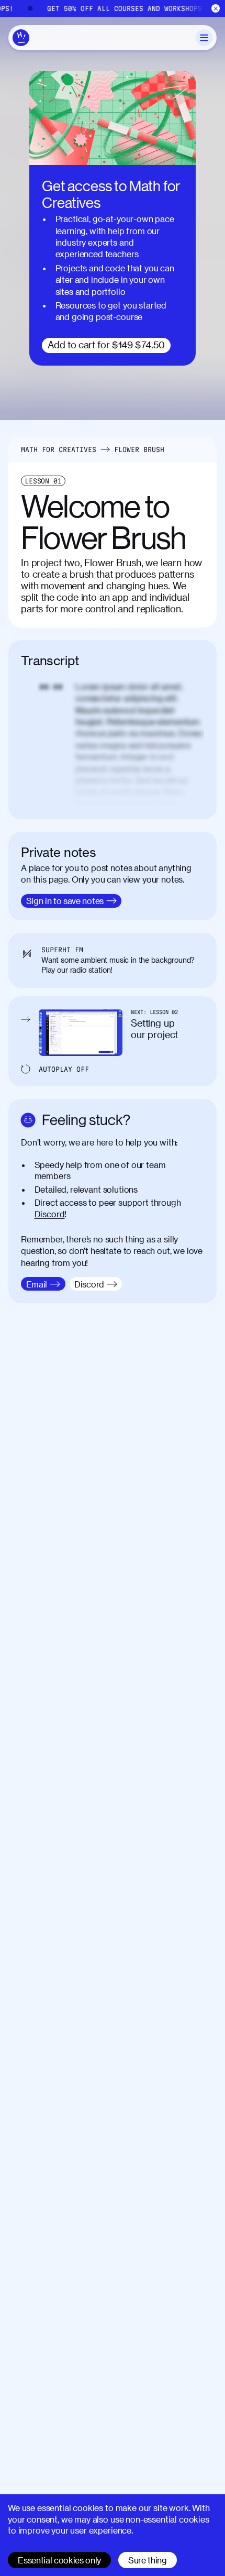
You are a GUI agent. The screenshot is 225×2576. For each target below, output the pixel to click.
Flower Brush (139, 449)
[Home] (21, 38)
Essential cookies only (59, 2560)
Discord (50, 1214)
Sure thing (148, 2560)
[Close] (216, 9)
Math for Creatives (59, 449)
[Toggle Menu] (204, 38)
